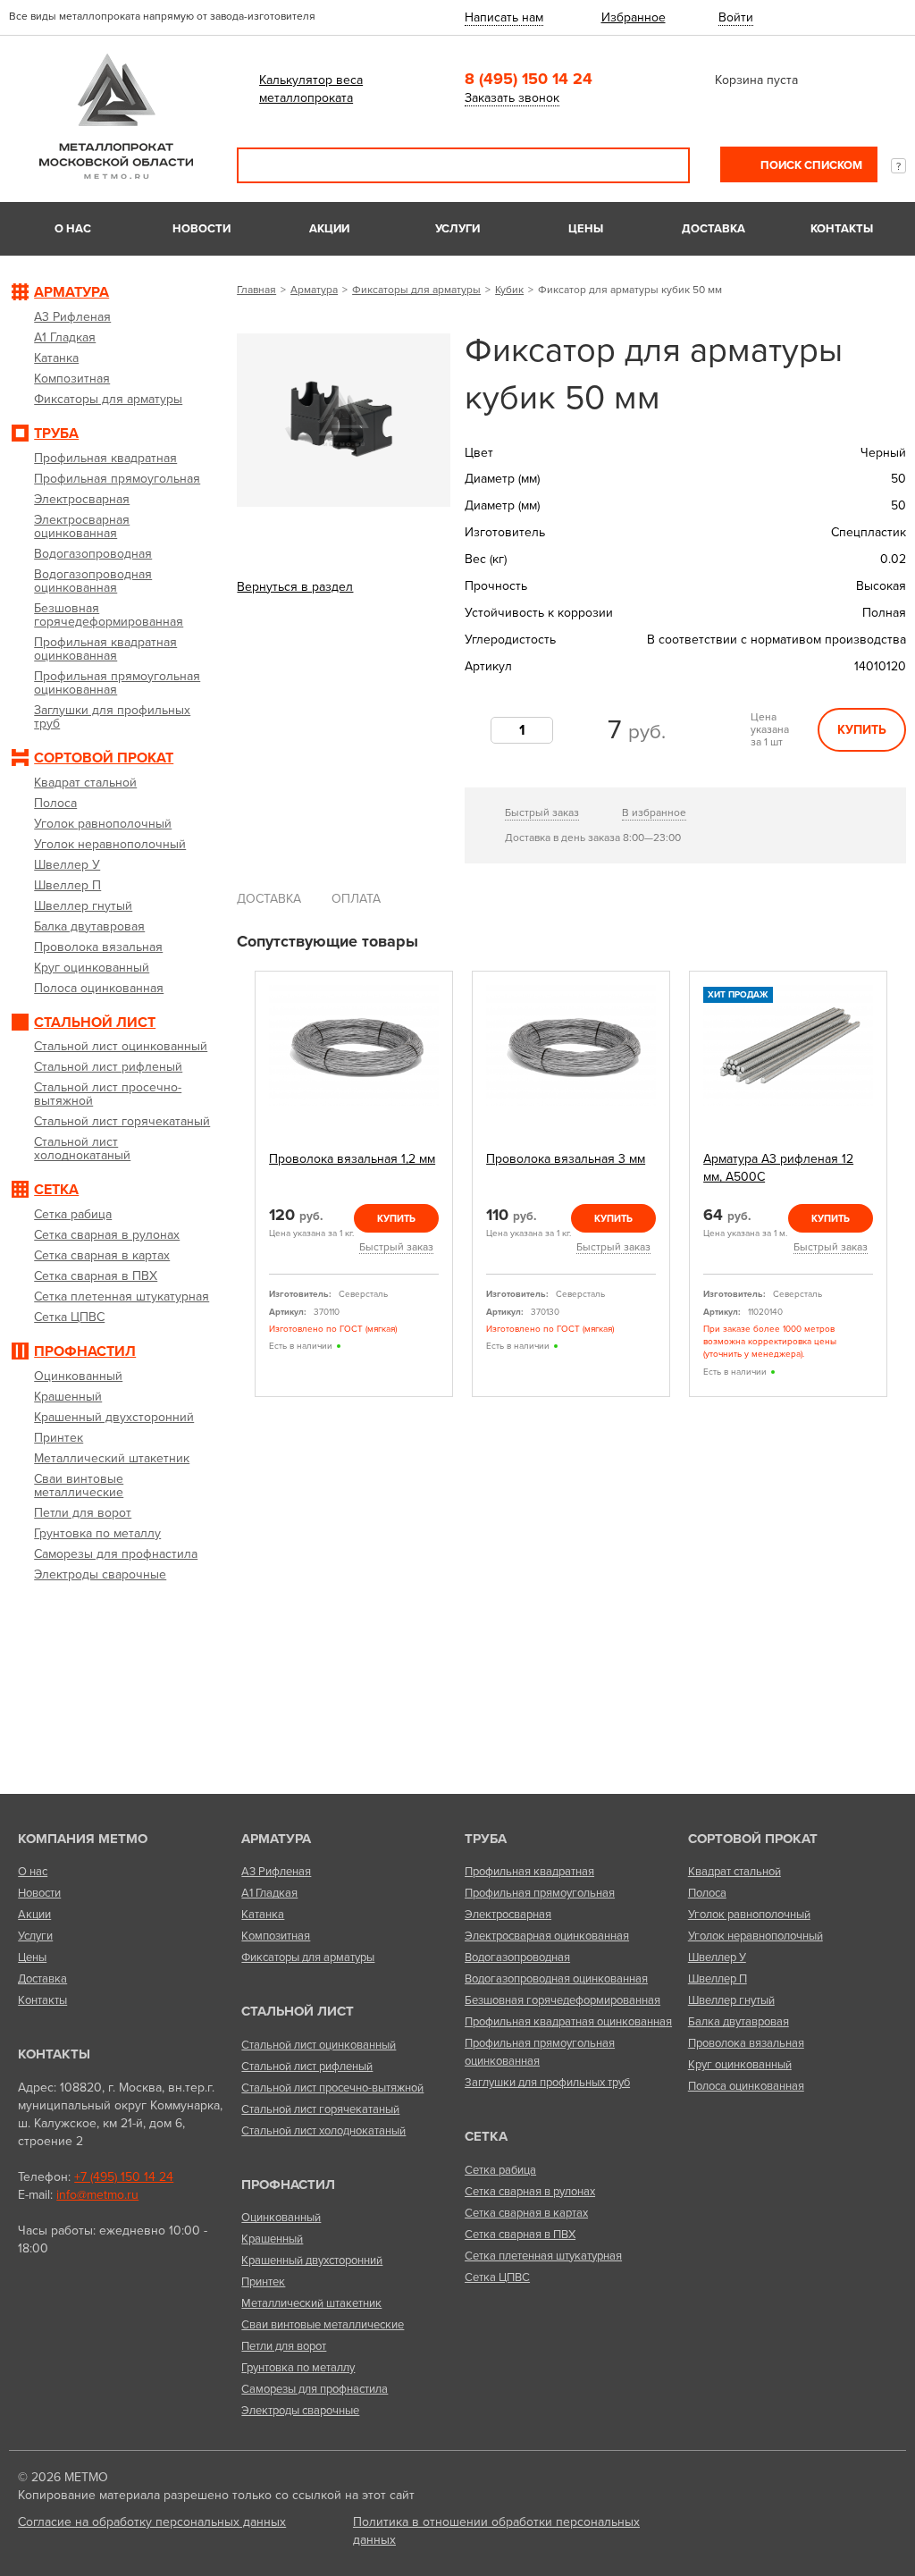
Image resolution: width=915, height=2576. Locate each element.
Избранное (634, 17)
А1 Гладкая (269, 1893)
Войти (736, 17)
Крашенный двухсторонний (312, 2260)
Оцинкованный (281, 2218)
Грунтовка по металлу (298, 2368)
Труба (486, 1839)
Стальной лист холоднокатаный (323, 2131)
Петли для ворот (284, 2346)
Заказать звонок (512, 98)
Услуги (457, 229)
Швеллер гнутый (731, 2000)
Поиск (664, 165)
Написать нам (504, 17)
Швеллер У (717, 1957)
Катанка (263, 1915)
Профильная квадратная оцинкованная (568, 2022)
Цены (586, 229)
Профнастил (288, 2185)
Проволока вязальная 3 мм (566, 1159)
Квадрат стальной (735, 1872)
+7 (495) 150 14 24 (124, 2177)
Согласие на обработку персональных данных (152, 2522)
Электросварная (508, 1915)
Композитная (276, 1936)
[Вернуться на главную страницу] (116, 175)
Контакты (842, 229)
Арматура (314, 290)
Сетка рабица (500, 2170)
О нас (73, 229)
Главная (256, 290)
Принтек (263, 2282)
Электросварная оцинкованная (547, 1936)
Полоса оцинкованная (746, 2086)
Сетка (486, 2136)
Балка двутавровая (739, 2022)
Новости (201, 229)
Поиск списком (810, 165)
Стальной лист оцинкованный (319, 2045)
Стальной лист (298, 2011)
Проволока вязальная (746, 2043)
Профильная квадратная (529, 1872)
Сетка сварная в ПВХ (520, 2235)
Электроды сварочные (300, 2411)
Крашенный (272, 2239)
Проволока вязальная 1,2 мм (352, 1159)
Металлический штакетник (311, 2303)
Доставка (714, 229)
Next (900, 1185)
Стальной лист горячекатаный (320, 2109)
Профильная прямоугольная (540, 1893)
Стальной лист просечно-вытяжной (332, 2088)
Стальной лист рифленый (307, 2067)
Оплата (356, 899)
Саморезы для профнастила (315, 2389)
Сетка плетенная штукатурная (543, 2256)
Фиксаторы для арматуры (416, 290)
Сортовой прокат (753, 1839)
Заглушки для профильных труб (547, 2083)
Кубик (509, 290)
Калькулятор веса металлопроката (311, 89)
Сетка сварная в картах (526, 2213)
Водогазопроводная (517, 1957)
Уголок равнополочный (749, 1915)
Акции (329, 229)
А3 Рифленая (276, 1872)
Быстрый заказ (542, 812)
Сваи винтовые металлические (323, 2325)
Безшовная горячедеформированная (562, 2000)
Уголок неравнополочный (756, 1936)
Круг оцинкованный (740, 2065)
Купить (862, 730)
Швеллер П (718, 1979)
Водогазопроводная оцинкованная (556, 1979)
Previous (243, 1185)
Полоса (707, 1893)
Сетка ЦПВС (497, 2277)
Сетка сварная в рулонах (530, 2192)
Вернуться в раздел (295, 587)
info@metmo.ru (97, 2195)
